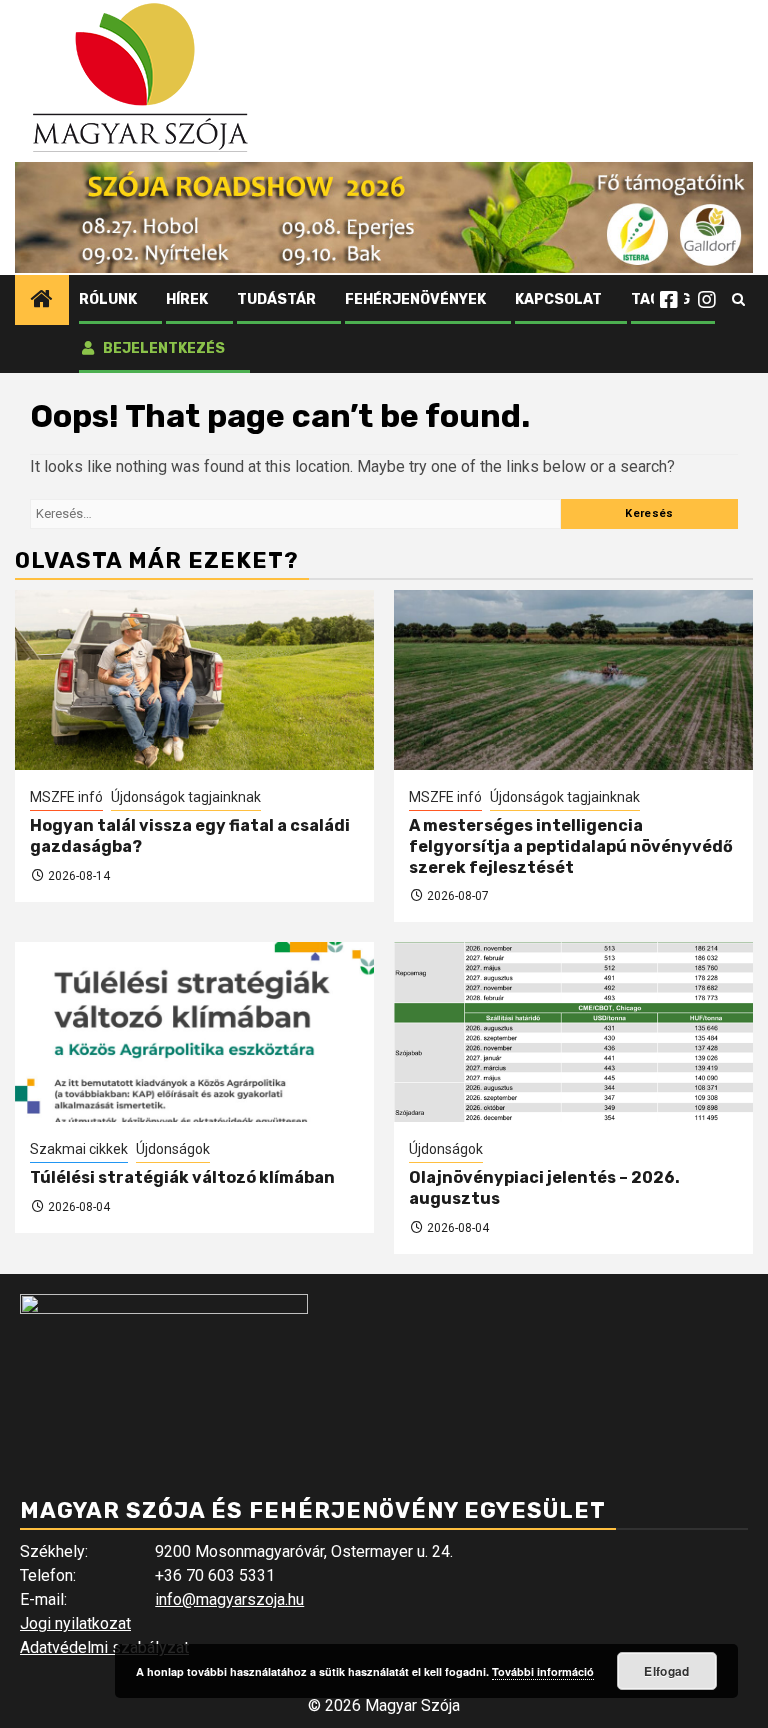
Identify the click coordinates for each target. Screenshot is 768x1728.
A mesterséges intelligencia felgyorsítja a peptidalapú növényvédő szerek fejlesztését (571, 846)
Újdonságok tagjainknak (186, 797)
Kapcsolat (558, 299)
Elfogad (666, 1671)
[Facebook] (669, 300)
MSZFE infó (66, 797)
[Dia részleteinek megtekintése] (384, 217)
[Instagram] (707, 300)
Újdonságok (173, 1149)
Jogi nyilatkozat (75, 1623)
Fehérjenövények (415, 299)
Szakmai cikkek (79, 1149)
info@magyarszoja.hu (229, 1599)
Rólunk (108, 299)
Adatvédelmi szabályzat (104, 1647)
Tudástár (276, 299)
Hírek (187, 299)
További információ (543, 1671)
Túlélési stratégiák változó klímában (182, 1177)
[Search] (738, 300)
